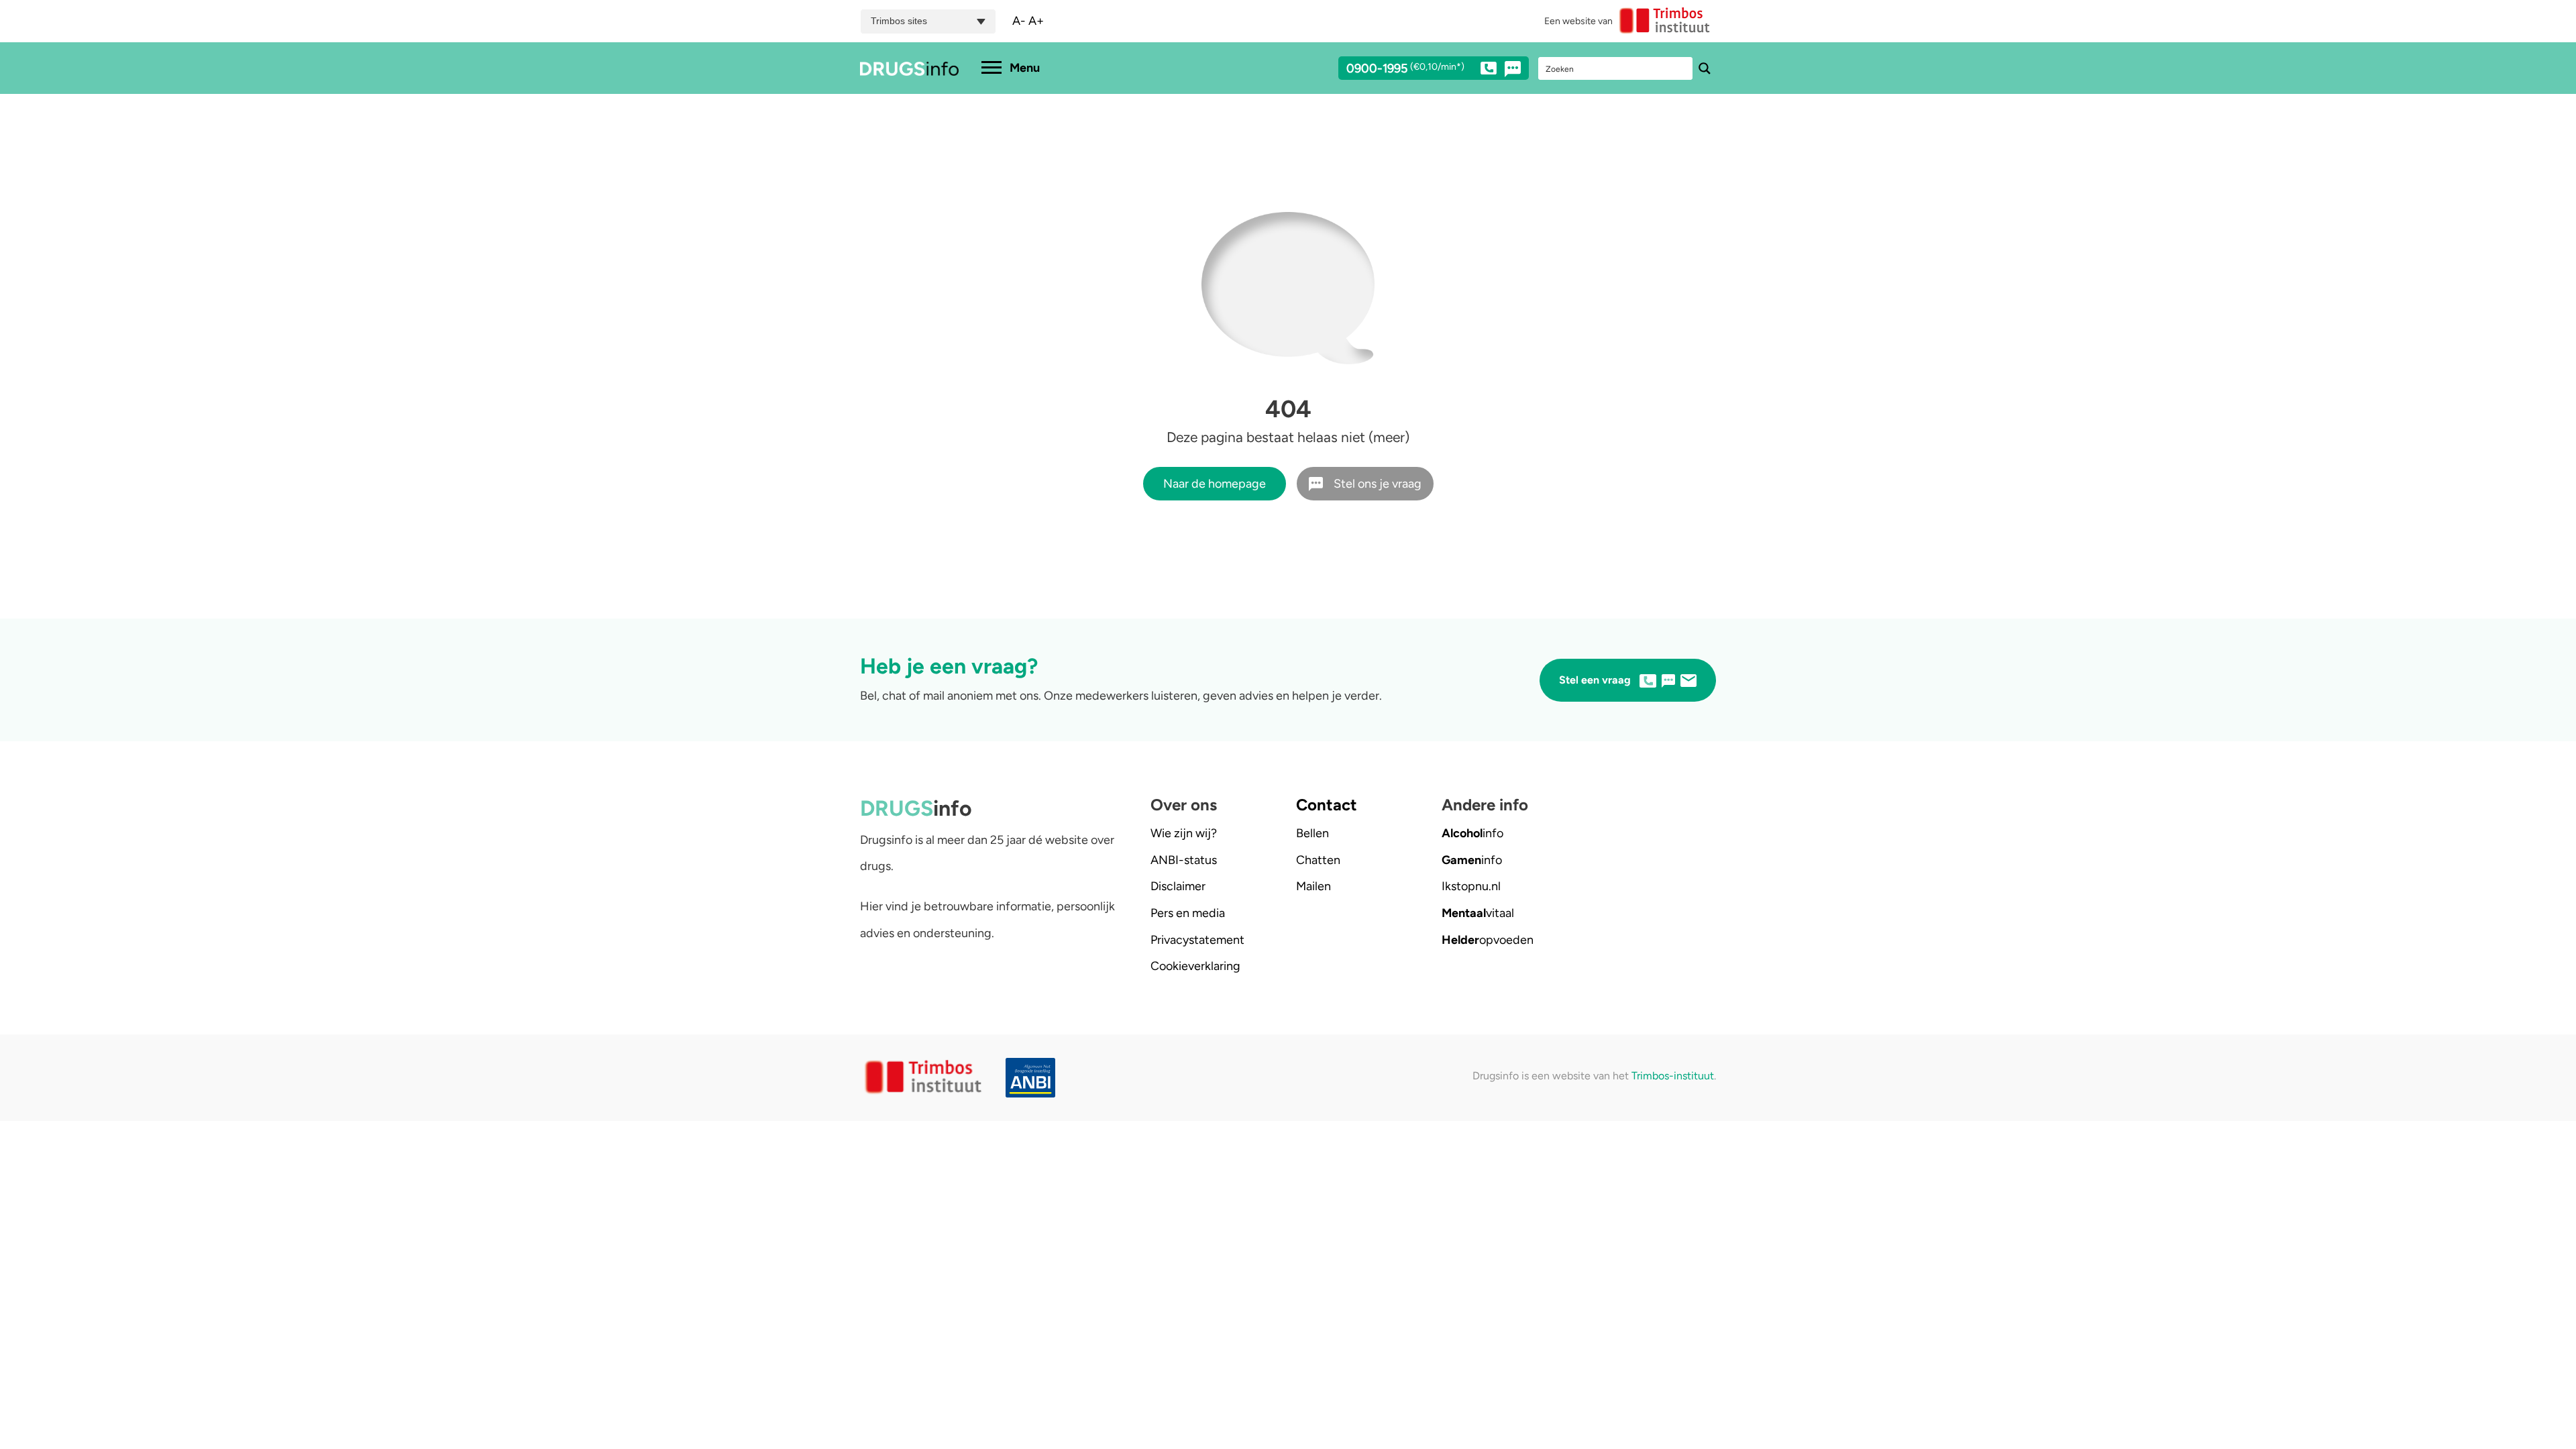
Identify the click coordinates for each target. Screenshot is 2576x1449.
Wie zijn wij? (1184, 833)
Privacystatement (1197, 940)
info (1472, 833)
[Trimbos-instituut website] (925, 1078)
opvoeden (1488, 940)
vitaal (1478, 913)
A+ (1036, 21)
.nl (1471, 886)
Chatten (1318, 860)
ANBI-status (1184, 860)
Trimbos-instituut (1673, 1076)
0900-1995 (1405, 69)
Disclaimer (1178, 886)
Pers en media (1188, 913)
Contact (1327, 805)
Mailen (1313, 886)
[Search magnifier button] (1705, 68)
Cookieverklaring (1195, 966)
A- (1019, 21)
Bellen (1312, 833)
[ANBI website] (1034, 1078)
